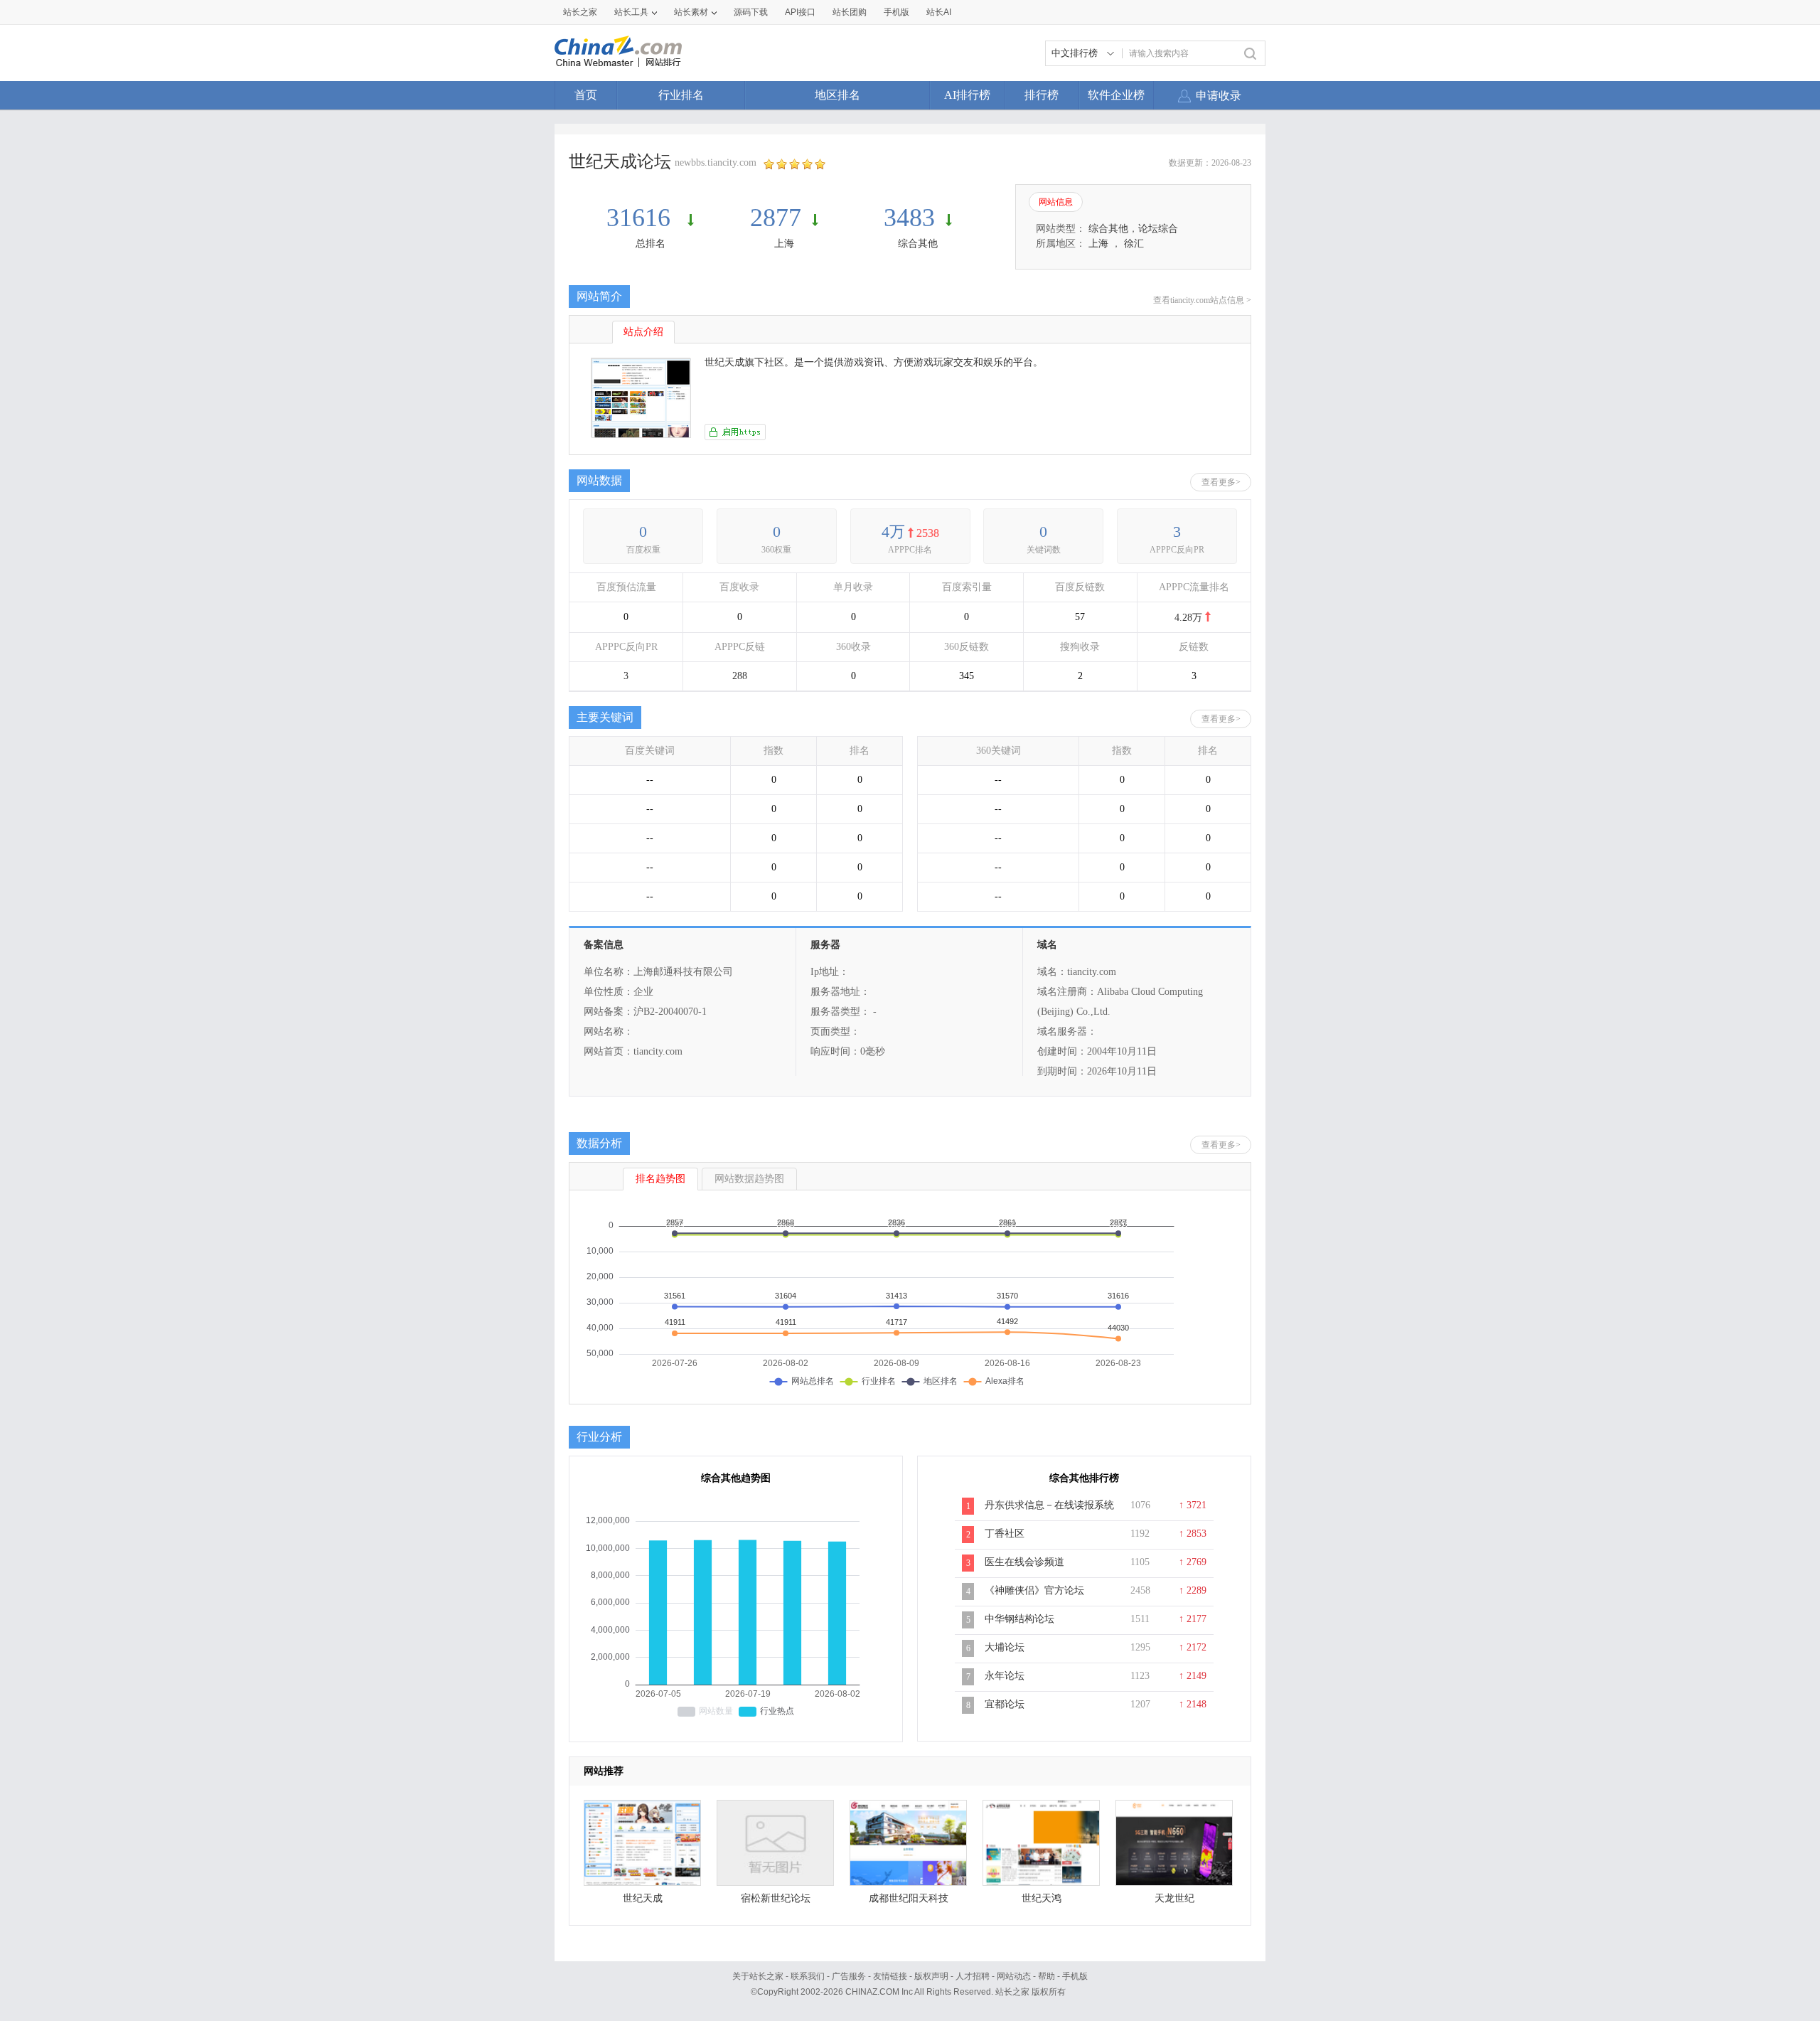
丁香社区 (1005, 1534)
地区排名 (837, 95)
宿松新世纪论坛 (776, 1898)
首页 (586, 95)
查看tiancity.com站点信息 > (1202, 300)
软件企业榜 (1116, 95)
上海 (784, 244)
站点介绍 (643, 332)
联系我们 (808, 1976)
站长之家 (580, 12)
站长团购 (850, 12)
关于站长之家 (758, 1976)
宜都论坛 (1005, 1704)
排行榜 (1042, 95)
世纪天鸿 (1042, 1898)
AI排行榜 (967, 95)
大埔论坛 (1005, 1647)
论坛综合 (1158, 229)
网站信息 (1056, 202)
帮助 (1046, 1976)
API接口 (800, 12)
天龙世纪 (1174, 1898)
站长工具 (631, 12)
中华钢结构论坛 (1019, 1619)
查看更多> (1221, 482)
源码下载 (751, 12)
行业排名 (681, 95)
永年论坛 (1005, 1676)
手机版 (1075, 1976)
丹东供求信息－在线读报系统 (1049, 1505)
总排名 (651, 244)
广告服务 (849, 1976)
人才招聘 (973, 1976)
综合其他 (918, 244)
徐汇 (1134, 244)
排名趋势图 (660, 1179)
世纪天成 (643, 1898)
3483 (909, 218)
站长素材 (691, 12)
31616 (642, 218)
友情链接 (890, 1976)
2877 (776, 218)
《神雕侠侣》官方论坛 (1034, 1590)
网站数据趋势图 (749, 1179)
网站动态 (1014, 1976)
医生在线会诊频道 (1024, 1562)
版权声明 (931, 1976)
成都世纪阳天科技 (909, 1898)
